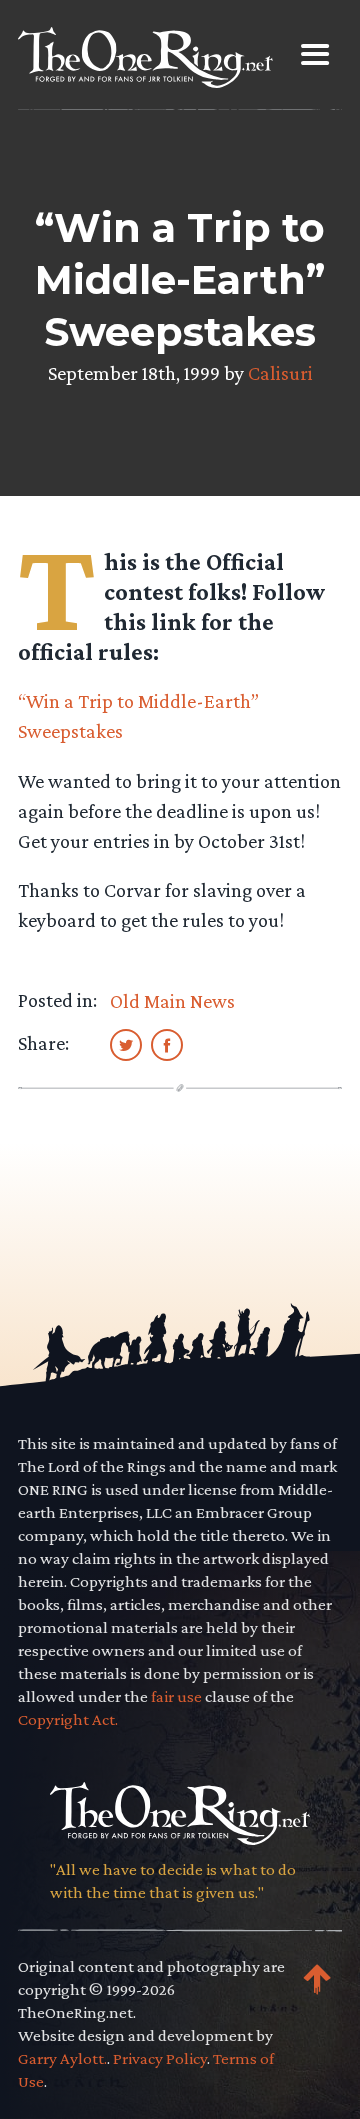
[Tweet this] (126, 1044)
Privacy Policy (160, 2058)
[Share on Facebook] (167, 1044)
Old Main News (172, 1001)
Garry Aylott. (62, 2058)
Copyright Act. (68, 1719)
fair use (176, 1696)
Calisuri (280, 373)
